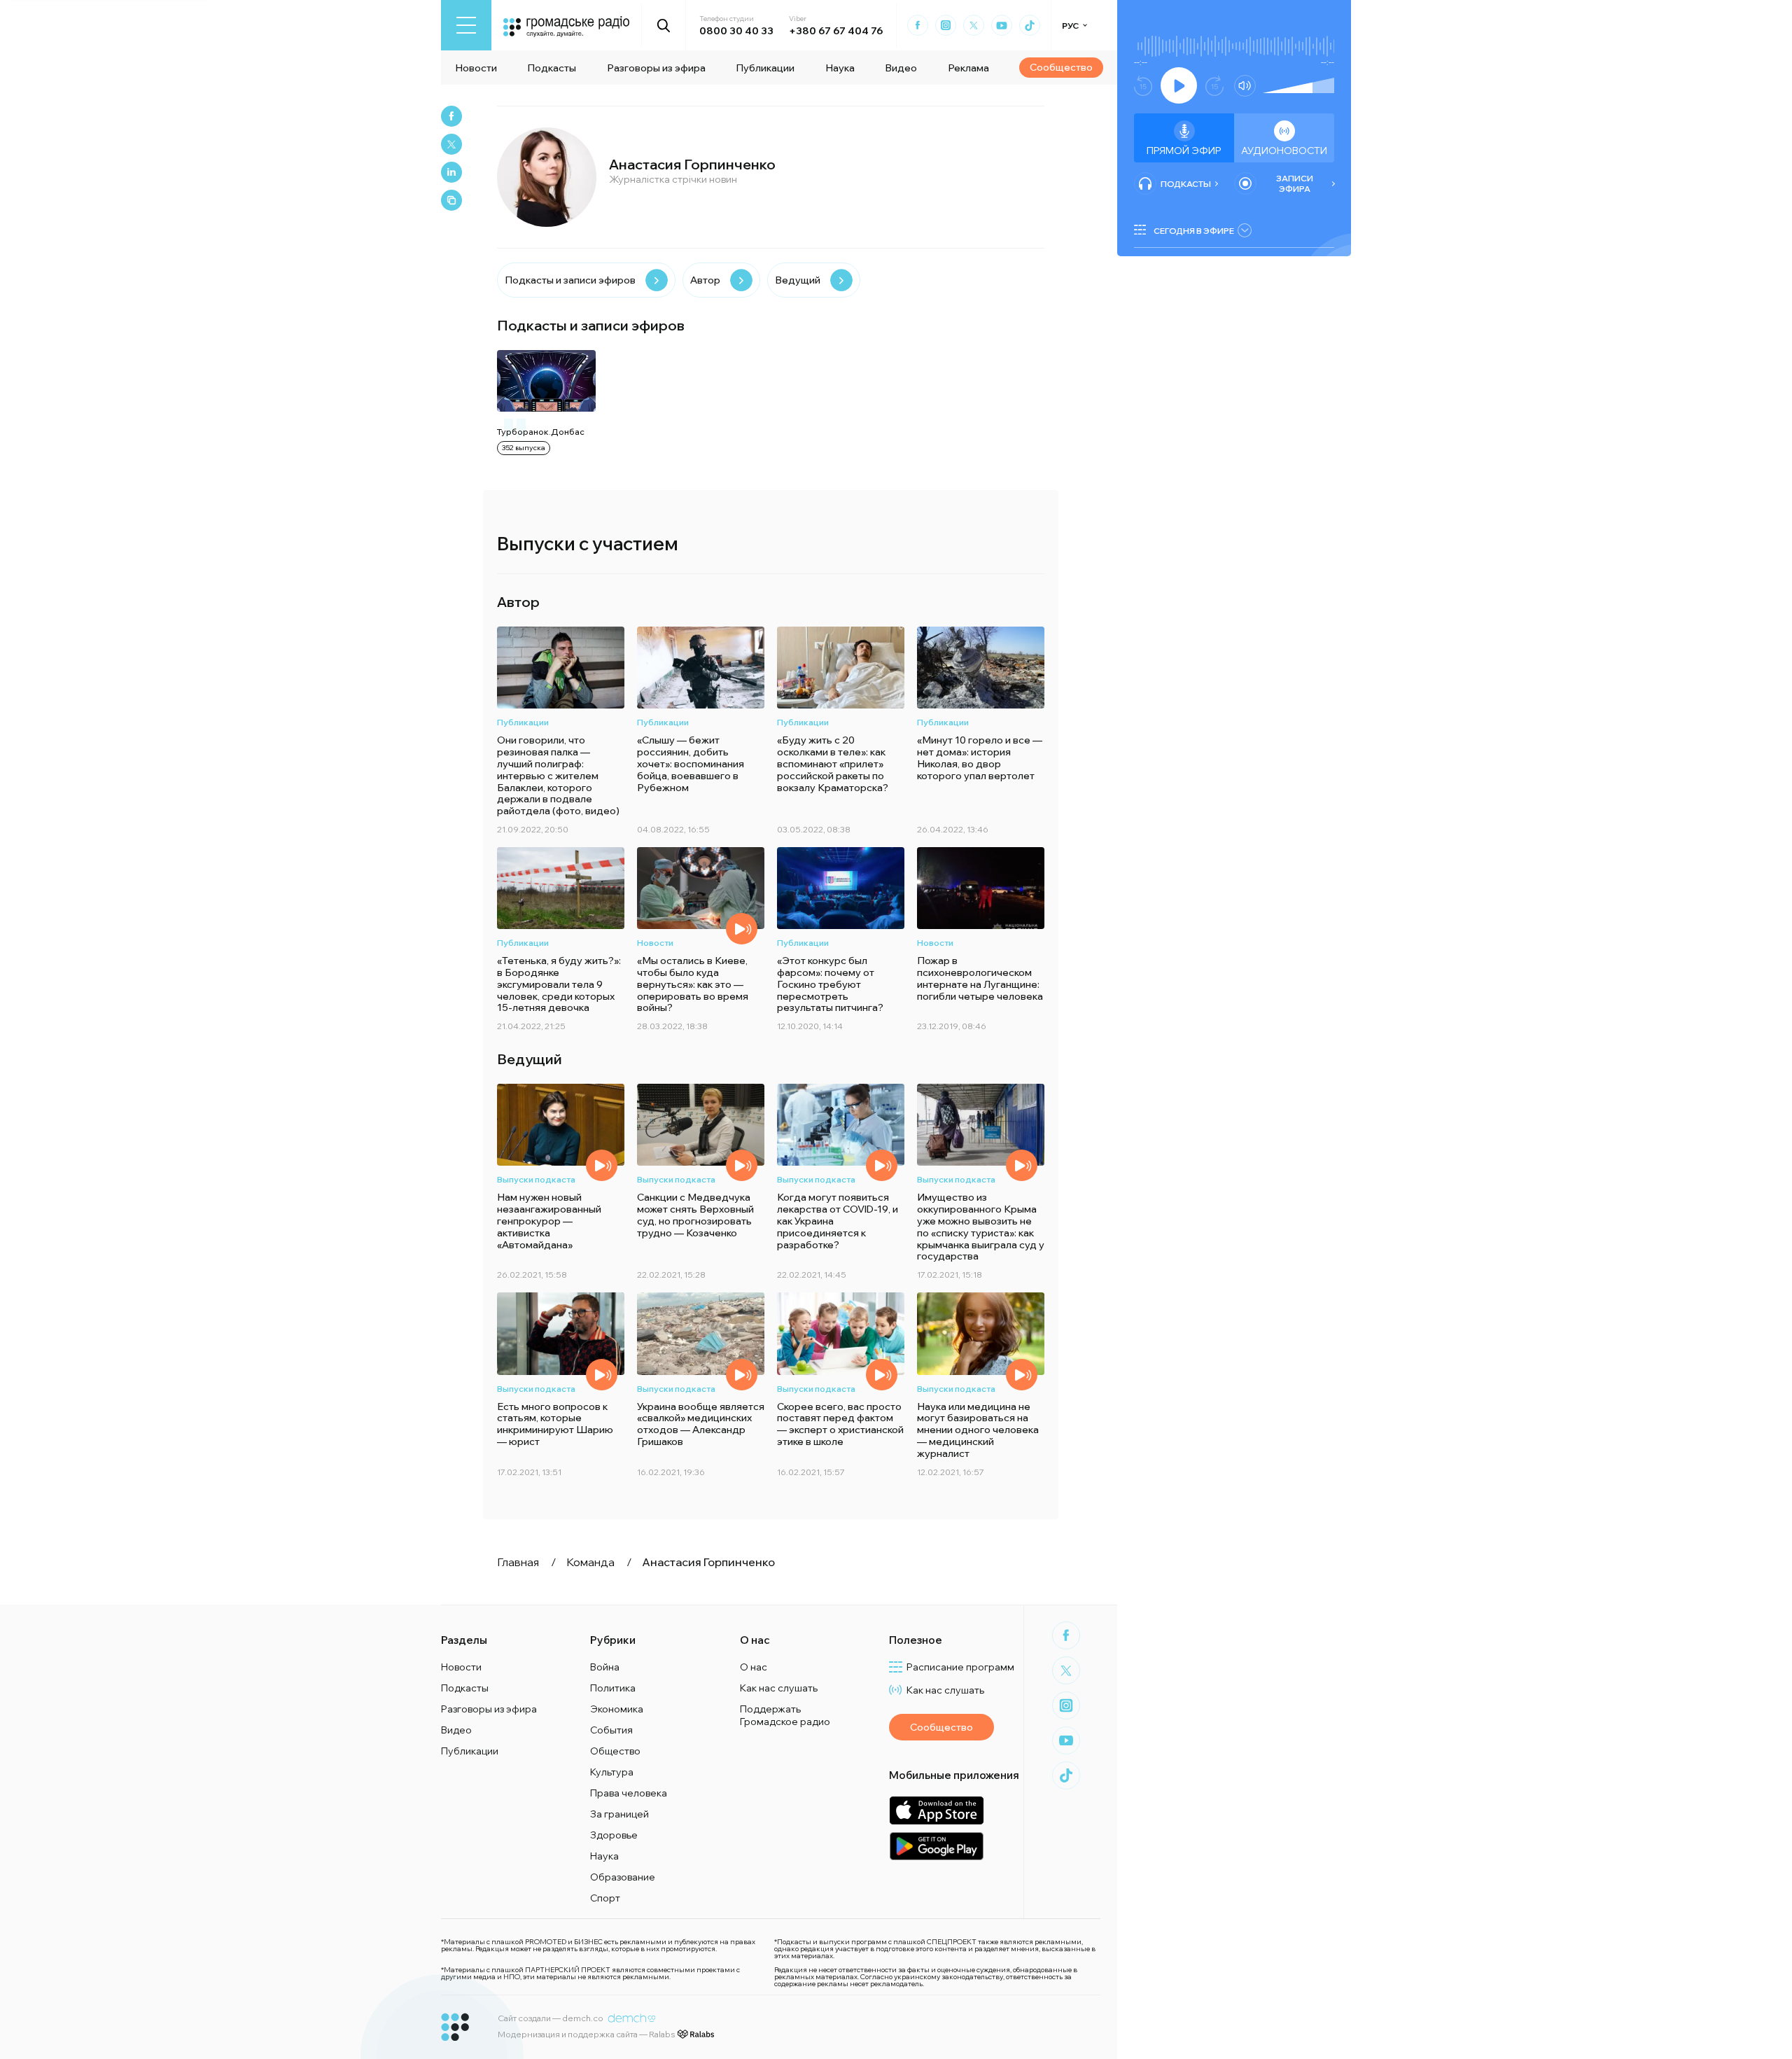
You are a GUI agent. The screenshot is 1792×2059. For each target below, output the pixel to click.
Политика (613, 1688)
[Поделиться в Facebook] (451, 116)
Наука (840, 68)
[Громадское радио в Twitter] (974, 25)
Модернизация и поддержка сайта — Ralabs (586, 2034)
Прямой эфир (1184, 151)
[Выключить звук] (1245, 86)
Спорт (605, 1898)
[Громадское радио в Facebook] (918, 25)
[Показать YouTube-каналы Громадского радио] (1002, 25)
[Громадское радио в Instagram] (946, 25)
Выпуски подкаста (536, 1179)
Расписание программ (960, 1667)
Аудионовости (1284, 151)
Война (605, 1667)
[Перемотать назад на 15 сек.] (1143, 86)
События (611, 1730)
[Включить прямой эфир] (1179, 85)
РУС (1070, 26)
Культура (612, 1772)
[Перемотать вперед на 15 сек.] (1214, 86)
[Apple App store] (936, 1810)
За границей (619, 1814)
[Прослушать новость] (742, 929)
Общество (615, 1751)
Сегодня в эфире (1194, 231)
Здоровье (614, 1835)
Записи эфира (1295, 183)
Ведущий (798, 280)
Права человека (629, 1793)
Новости (476, 68)
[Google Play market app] (936, 1846)
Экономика (617, 1709)
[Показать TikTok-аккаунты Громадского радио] (1030, 25)
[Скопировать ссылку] (451, 200)
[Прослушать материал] (602, 1165)
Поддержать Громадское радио (785, 1715)
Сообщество (1061, 67)
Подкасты (552, 68)
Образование (623, 1877)
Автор (705, 280)
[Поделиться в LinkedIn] (451, 172)
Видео (901, 68)
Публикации (765, 68)
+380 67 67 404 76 (836, 31)
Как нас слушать (779, 1688)
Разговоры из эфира (656, 68)
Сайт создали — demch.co (551, 2018)
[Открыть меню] (466, 25)
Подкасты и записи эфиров (570, 280)
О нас (754, 1667)
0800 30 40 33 (736, 31)
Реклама (968, 68)
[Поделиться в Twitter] (451, 144)
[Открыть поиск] (664, 25)
